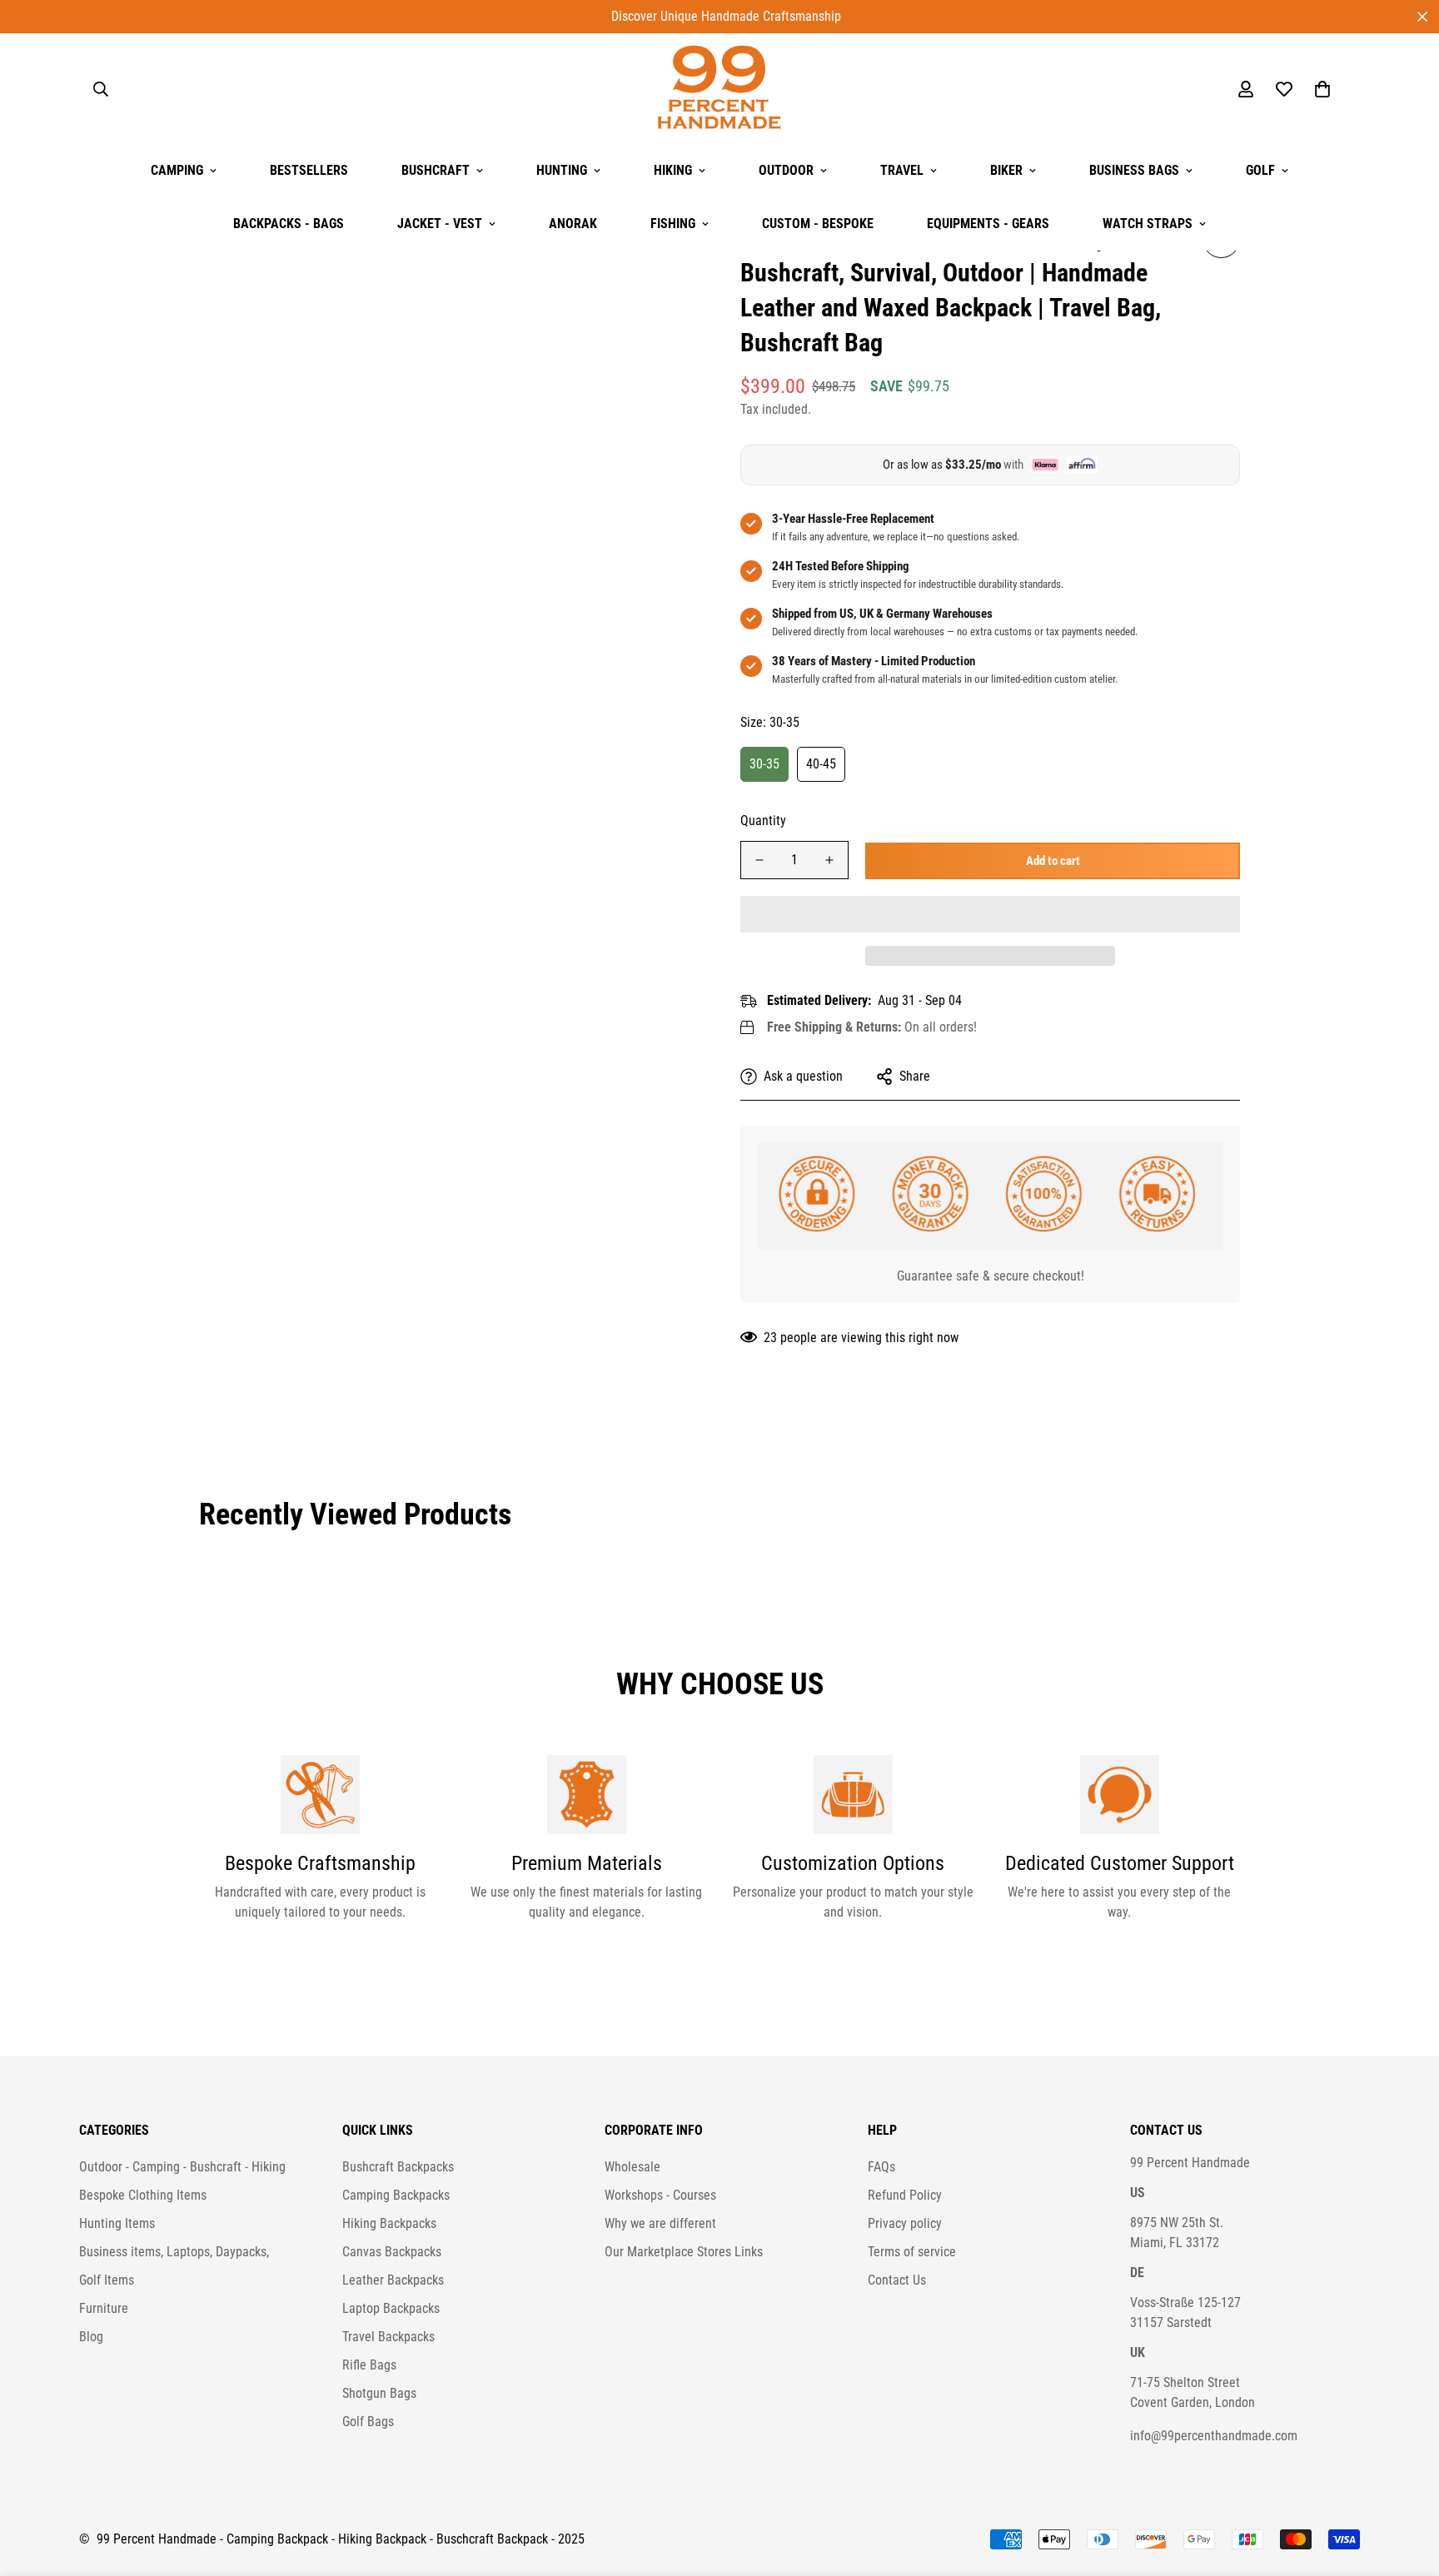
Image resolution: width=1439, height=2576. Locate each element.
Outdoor (786, 170)
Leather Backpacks (393, 2280)
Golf (1260, 170)
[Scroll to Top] (1407, 2485)
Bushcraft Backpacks (398, 2167)
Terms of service (912, 2252)
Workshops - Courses (660, 2195)
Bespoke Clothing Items (143, 2195)
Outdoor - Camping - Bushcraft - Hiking (182, 2167)
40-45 (821, 763)
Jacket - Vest (440, 224)
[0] (1322, 89)
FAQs (881, 2167)
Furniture (104, 2308)
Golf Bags (368, 2422)
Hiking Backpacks (389, 2223)
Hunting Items (117, 2223)
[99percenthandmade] (719, 89)
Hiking (673, 170)
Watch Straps (1148, 224)
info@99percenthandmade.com (1214, 2436)
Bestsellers (309, 170)
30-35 (764, 763)
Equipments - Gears (988, 224)
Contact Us (897, 2280)
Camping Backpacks (396, 2195)
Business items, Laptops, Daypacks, (174, 2252)
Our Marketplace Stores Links (684, 2252)
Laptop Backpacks (391, 2308)
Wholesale (632, 2167)
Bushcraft (436, 170)
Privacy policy (905, 2223)
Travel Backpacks (388, 2337)
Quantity (763, 821)
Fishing (673, 224)
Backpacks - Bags (289, 224)
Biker (1006, 170)
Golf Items (107, 2280)
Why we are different (660, 2223)
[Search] (101, 89)
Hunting (562, 170)
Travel (902, 170)
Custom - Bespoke (818, 224)
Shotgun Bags (379, 2393)
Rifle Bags (369, 2365)
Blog (91, 2337)
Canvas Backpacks (392, 2252)
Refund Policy (905, 2195)
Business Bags (1134, 170)
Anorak (573, 224)
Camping (177, 170)
